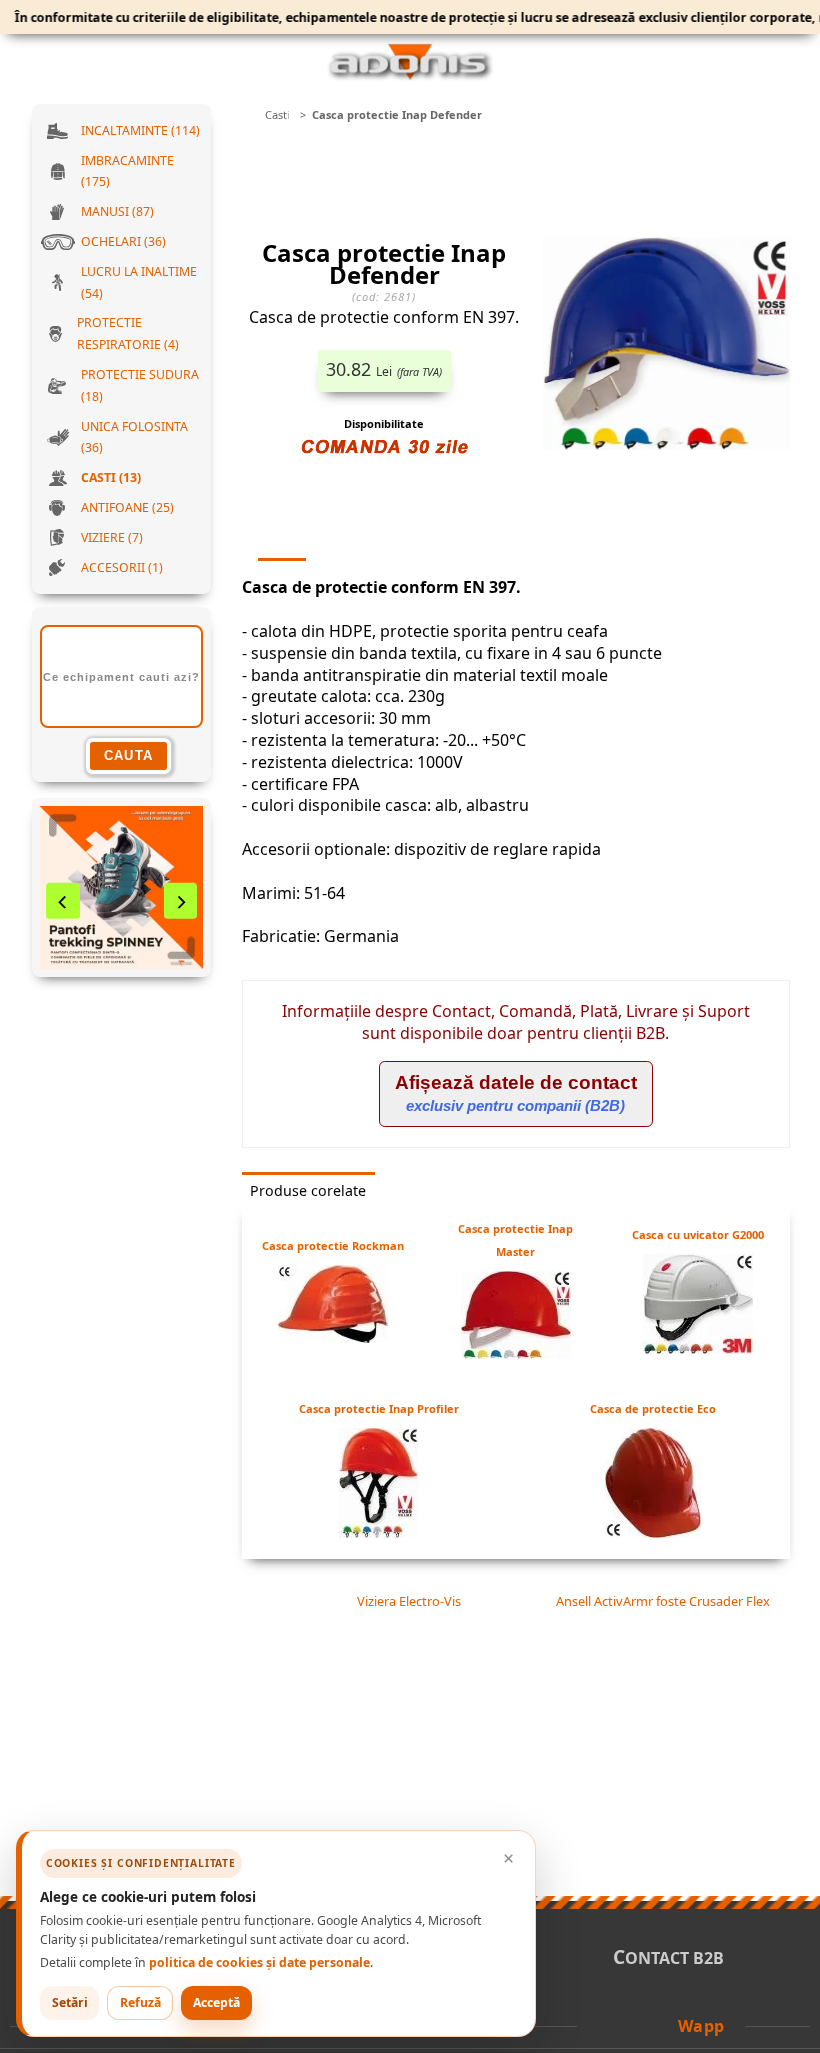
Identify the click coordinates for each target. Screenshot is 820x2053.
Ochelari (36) (123, 241)
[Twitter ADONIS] (635, 2024)
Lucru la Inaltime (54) (139, 282)
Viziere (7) (112, 537)
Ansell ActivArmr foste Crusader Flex (664, 1601)
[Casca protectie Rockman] (333, 1337)
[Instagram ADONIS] (662, 2024)
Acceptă (216, 2002)
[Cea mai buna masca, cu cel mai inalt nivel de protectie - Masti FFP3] (121, 887)
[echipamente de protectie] (248, 115)
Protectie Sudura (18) (140, 385)
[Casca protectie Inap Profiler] (378, 1532)
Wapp (701, 2026)
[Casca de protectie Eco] (653, 1532)
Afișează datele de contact (516, 1093)
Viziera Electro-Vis (407, 1601)
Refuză (140, 2002)
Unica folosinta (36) (134, 437)
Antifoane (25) (127, 507)
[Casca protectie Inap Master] (516, 1353)
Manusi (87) (117, 211)
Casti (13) (111, 477)
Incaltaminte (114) (140, 130)
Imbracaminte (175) (127, 171)
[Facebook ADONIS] (607, 2024)
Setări (70, 2002)
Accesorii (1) (122, 567)
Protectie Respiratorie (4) (128, 333)
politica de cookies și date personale (259, 1962)
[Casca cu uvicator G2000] (698, 1348)
